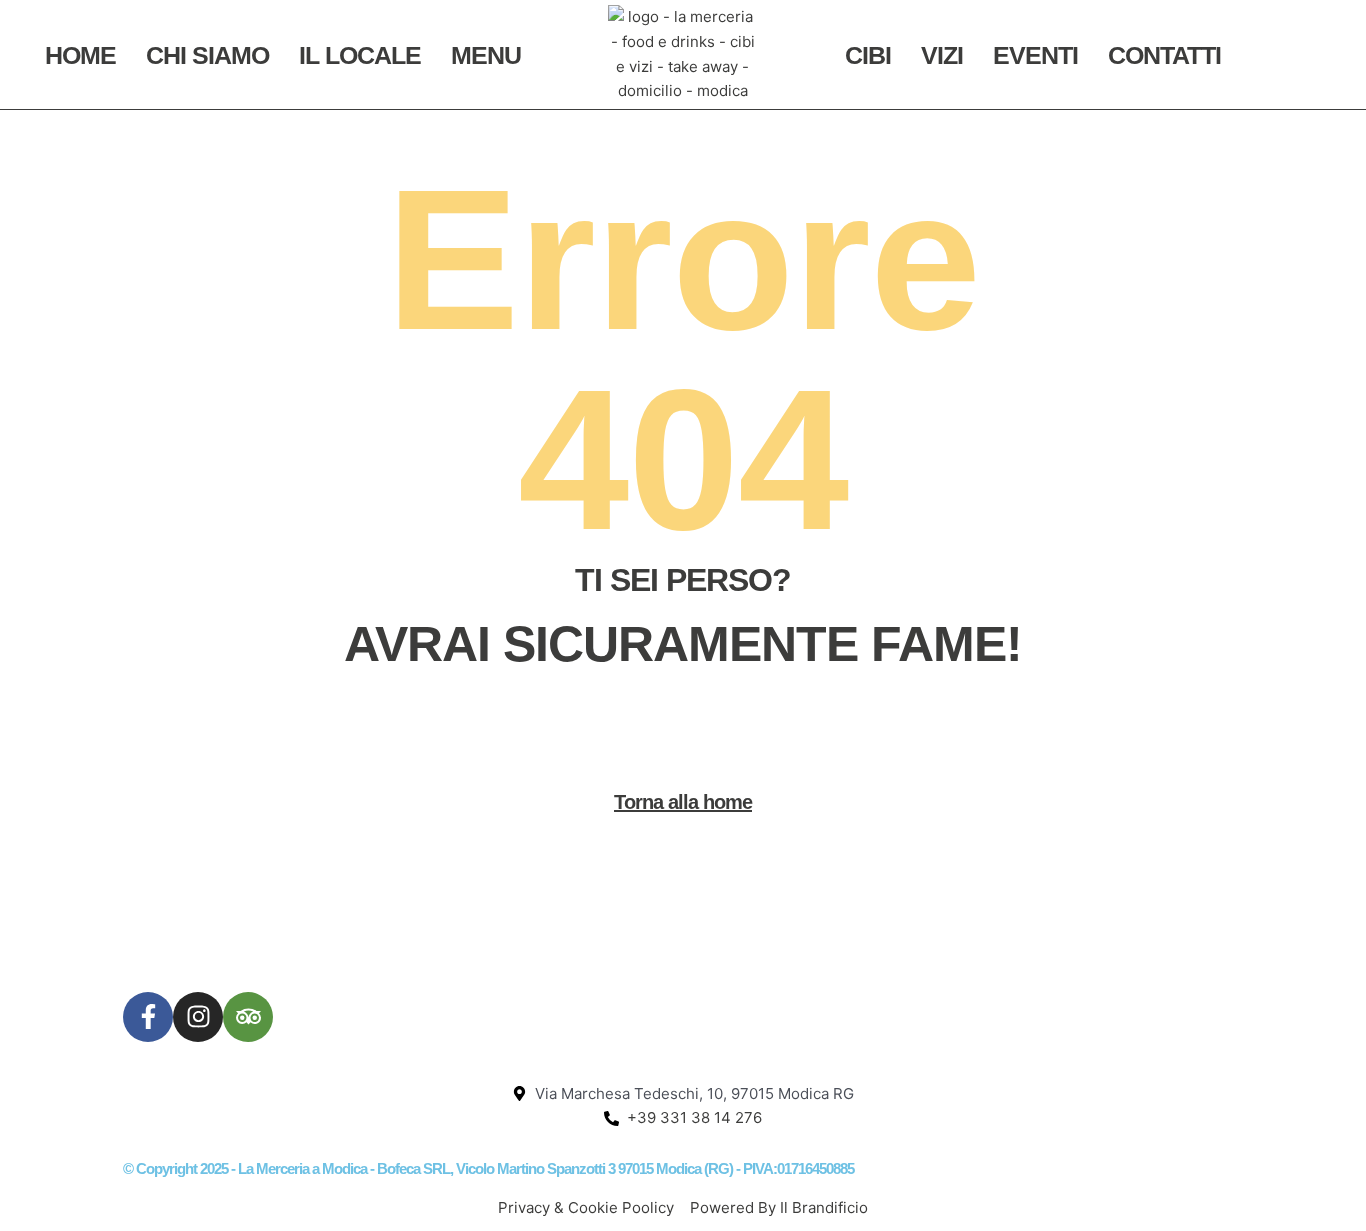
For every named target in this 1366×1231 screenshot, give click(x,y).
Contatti (1164, 55)
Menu (486, 55)
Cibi (868, 55)
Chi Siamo (207, 55)
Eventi (1035, 55)
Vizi (942, 55)
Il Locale (360, 55)
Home (80, 55)
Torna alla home (683, 802)
